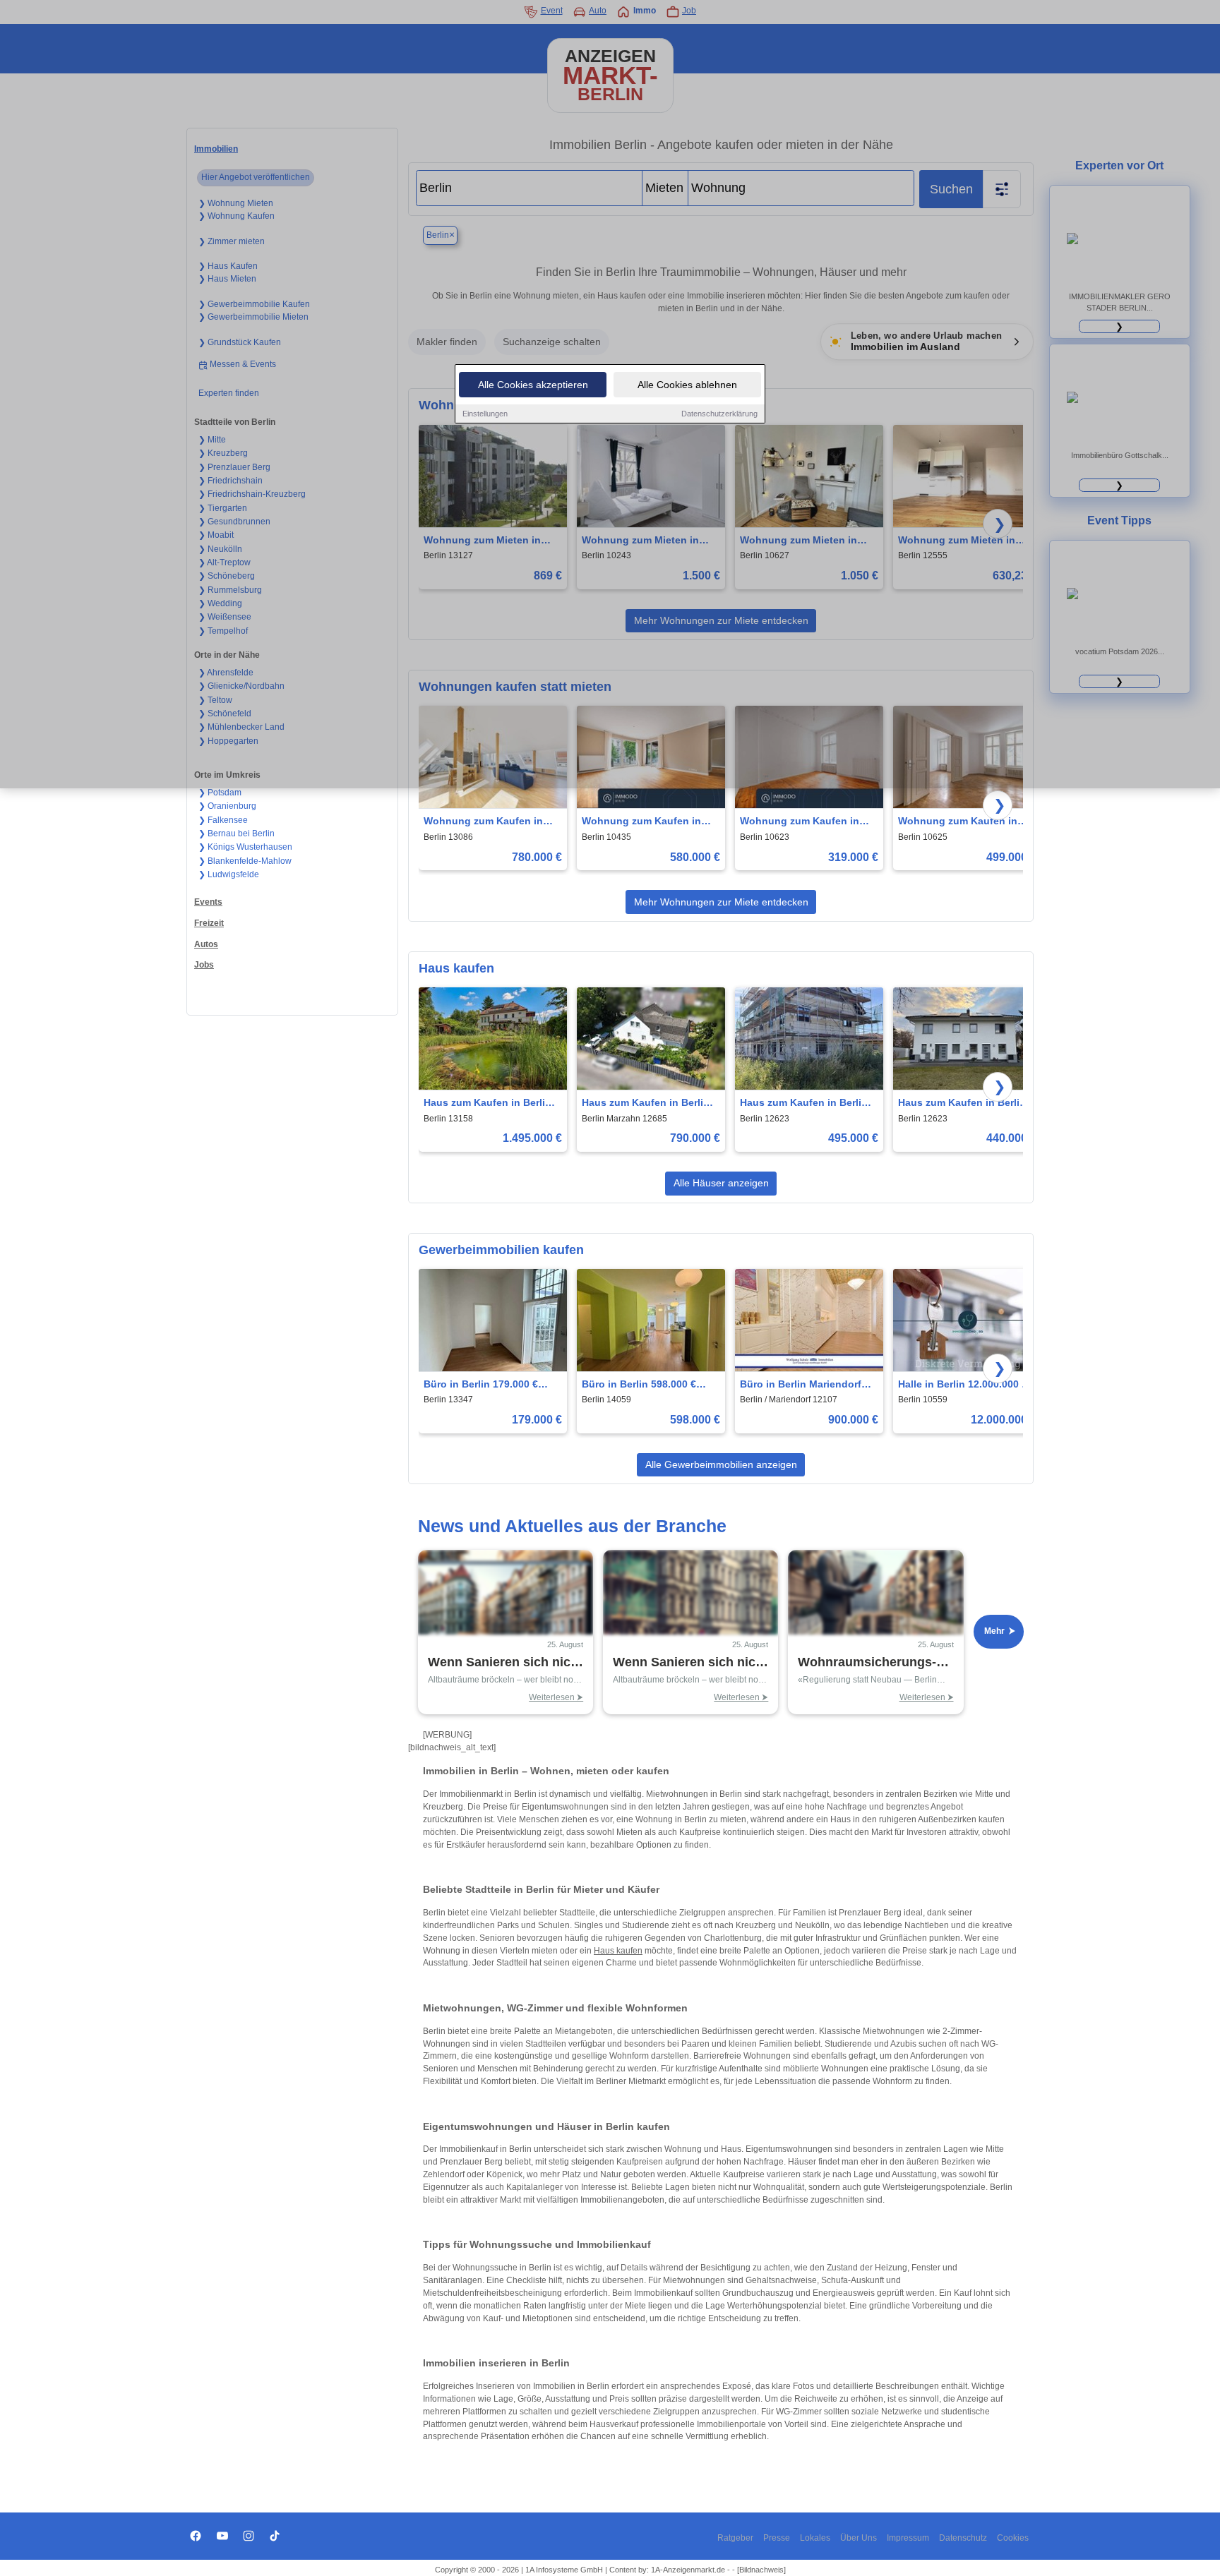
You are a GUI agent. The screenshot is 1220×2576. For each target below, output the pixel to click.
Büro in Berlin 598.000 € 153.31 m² (639, 1385)
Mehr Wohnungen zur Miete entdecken (721, 902)
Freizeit (209, 923)
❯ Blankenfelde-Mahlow (245, 861)
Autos (206, 944)
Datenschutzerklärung (719, 414)
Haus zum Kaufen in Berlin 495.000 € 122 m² (804, 1103)
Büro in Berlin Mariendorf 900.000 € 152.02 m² (801, 1385)
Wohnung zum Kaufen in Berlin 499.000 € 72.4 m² (958, 822)
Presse (777, 2538)
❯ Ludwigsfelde (229, 874)
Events (208, 902)
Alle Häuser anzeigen (721, 1183)
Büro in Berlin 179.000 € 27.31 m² (481, 1385)
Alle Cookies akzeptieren (533, 385)
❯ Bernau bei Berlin (237, 833)
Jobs (204, 965)
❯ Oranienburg (227, 806)
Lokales (815, 2538)
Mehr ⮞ (1000, 1631)
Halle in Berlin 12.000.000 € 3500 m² (963, 1385)
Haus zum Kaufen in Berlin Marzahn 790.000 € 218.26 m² (646, 1103)
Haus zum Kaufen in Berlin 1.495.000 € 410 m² (488, 1103)
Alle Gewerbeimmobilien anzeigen (721, 1464)
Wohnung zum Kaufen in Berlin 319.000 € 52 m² (800, 822)
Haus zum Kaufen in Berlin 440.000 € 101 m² (962, 1103)
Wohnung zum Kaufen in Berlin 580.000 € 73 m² (641, 822)
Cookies (1013, 2538)
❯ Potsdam (220, 793)
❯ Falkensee (223, 820)
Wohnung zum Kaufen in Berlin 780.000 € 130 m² (483, 822)
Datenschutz (963, 2538)
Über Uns (859, 2538)
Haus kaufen (618, 1951)
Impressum (908, 2538)
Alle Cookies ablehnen (687, 385)
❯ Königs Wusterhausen (245, 847)
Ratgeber (735, 2538)
